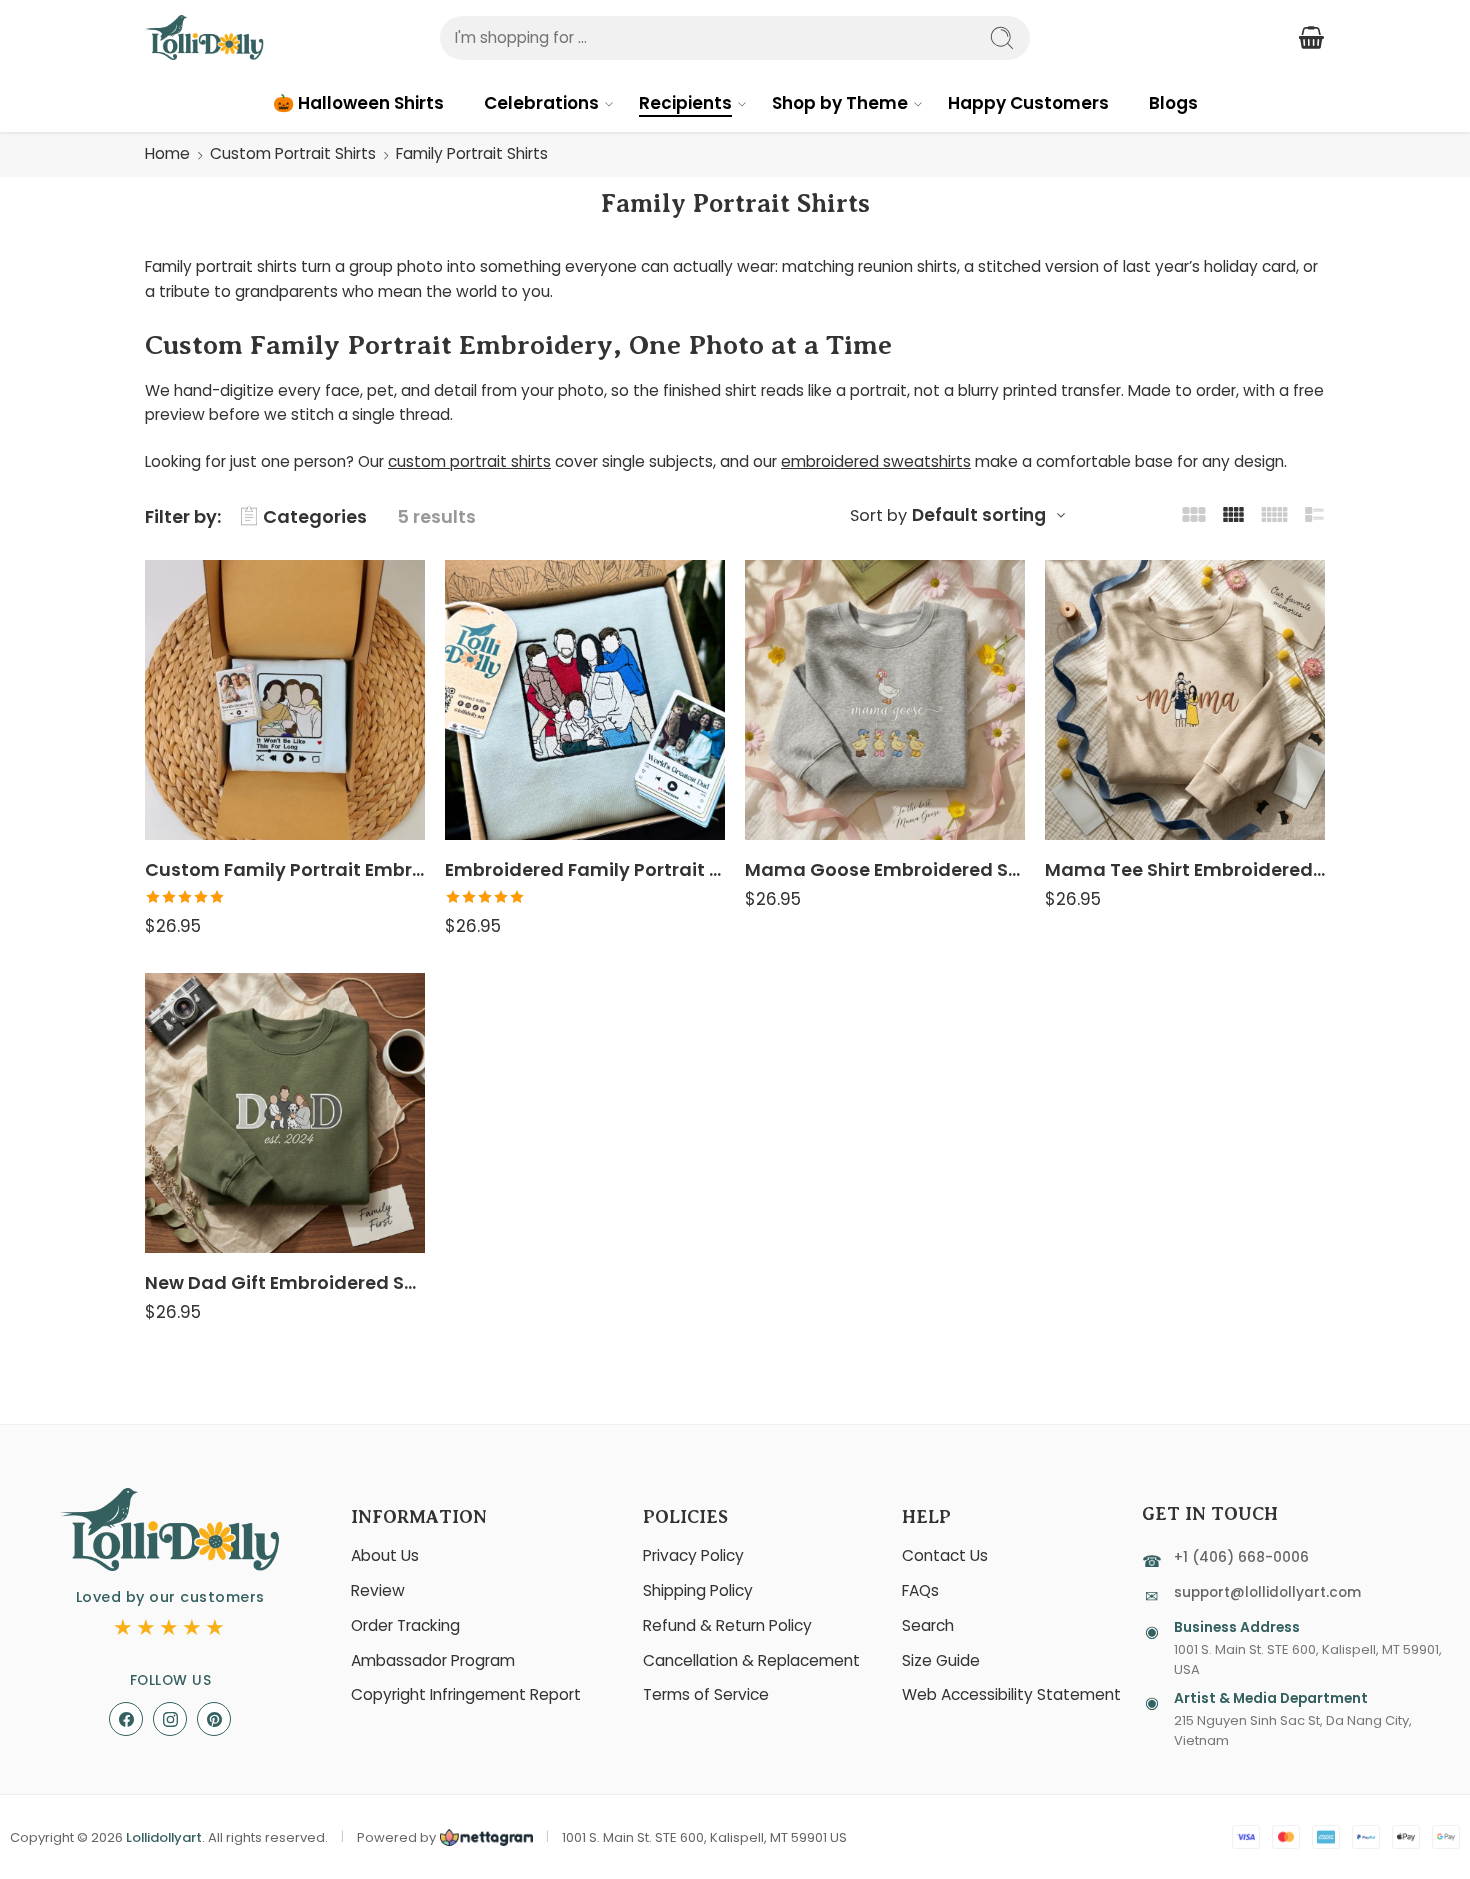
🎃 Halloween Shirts (358, 103)
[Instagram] (170, 1719)
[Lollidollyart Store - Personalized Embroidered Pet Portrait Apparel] (204, 37)
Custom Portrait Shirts (293, 153)
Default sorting (979, 515)
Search (928, 1625)
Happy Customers (1028, 103)
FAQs (920, 1590)
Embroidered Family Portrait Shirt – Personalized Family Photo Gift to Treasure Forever (585, 869)
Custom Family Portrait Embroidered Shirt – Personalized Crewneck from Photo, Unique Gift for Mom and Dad (285, 869)
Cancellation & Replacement (751, 1660)
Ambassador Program (433, 1660)
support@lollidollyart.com (1267, 1592)
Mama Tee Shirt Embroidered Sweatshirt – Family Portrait (1185, 869)
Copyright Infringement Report (466, 1694)
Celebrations (541, 103)
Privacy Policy (693, 1555)
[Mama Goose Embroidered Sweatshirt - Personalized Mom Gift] (885, 700)
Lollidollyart (164, 1837)
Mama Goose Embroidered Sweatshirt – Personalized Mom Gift (885, 869)
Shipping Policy (698, 1590)
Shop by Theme (840, 103)
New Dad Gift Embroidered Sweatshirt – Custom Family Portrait (285, 1282)
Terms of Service (706, 1694)
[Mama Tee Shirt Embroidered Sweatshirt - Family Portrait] (1185, 700)
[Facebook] (126, 1719)
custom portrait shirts (469, 461)
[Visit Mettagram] (484, 1837)
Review (378, 1590)
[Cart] (1311, 38)
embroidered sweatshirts (876, 461)
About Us (385, 1555)
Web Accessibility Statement (1011, 1694)
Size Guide (941, 1660)
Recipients (685, 103)
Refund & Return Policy (727, 1625)
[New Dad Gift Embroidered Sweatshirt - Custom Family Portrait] (285, 1113)
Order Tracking (405, 1625)
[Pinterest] (214, 1719)
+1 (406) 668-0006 (1241, 1557)
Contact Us (945, 1555)
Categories (315, 516)
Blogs (1173, 103)
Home (167, 153)
